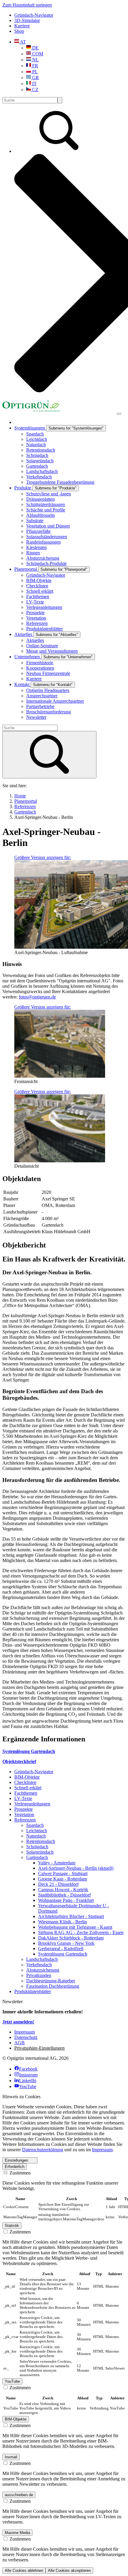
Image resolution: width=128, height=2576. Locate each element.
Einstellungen (16, 2160)
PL (34, 72)
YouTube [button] (12, 2381)
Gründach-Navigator (34, 15)
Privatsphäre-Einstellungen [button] (39, 2048)
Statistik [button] (12, 2226)
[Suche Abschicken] (60, 100)
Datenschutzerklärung (43, 2150)
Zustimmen (19, 2173)
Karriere (22, 26)
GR (35, 78)
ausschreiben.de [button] (19, 2495)
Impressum (102, 2150)
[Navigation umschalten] (119, 414)
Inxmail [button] (11, 2457)
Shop (19, 31)
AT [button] (22, 42)
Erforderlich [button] (15, 2167)
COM (37, 54)
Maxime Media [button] (17, 2533)
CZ (35, 90)
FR (35, 66)
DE (35, 48)
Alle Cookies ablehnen (24, 2570)
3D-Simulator (27, 20)
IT (34, 84)
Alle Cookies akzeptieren (69, 2570)
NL (35, 60)
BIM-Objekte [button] (16, 2419)
